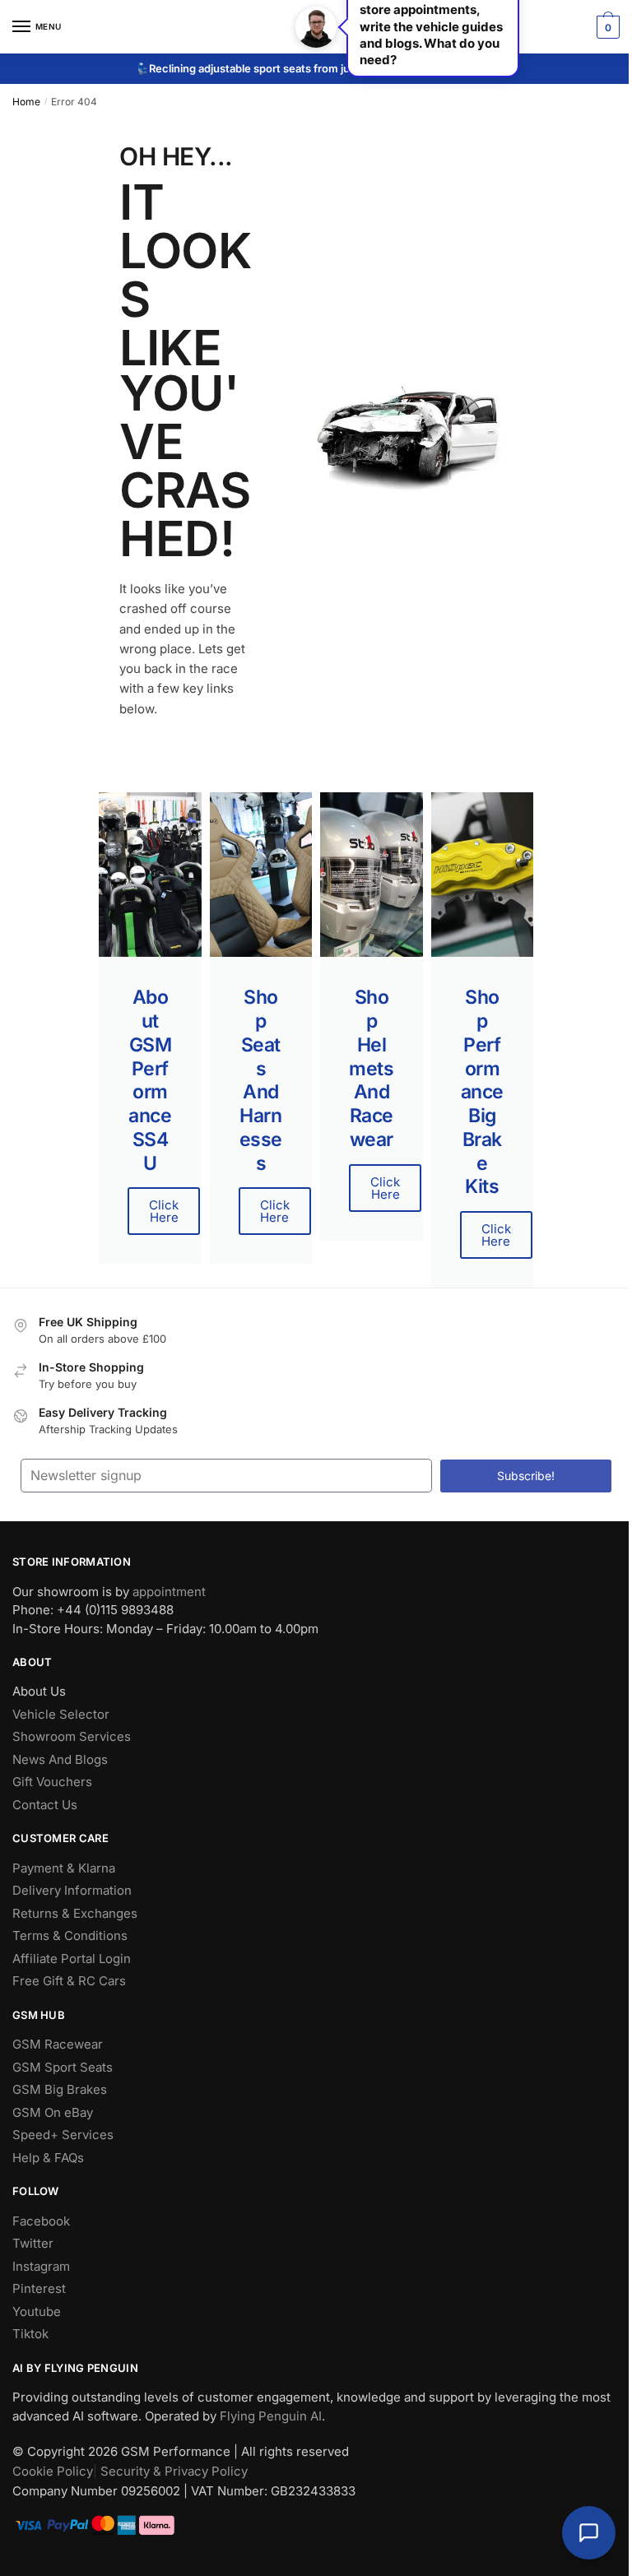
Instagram (41, 2266)
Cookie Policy (53, 2471)
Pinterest (39, 2288)
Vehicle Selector (61, 1714)
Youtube (37, 2311)
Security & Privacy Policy (174, 2471)
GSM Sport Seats (63, 2067)
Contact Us (45, 1805)
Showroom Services (72, 1736)
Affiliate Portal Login (72, 1959)
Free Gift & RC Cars (69, 1981)
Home (26, 102)
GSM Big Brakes (60, 2089)
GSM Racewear (58, 2044)
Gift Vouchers (52, 1782)
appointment (169, 1592)
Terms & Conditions (70, 1935)
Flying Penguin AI (271, 2416)
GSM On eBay (53, 2112)
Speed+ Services (63, 2135)
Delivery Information (72, 1890)
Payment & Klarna (64, 1868)
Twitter (33, 2243)
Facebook (41, 2221)
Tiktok (30, 2334)
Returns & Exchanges (75, 1913)
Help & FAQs (48, 2158)
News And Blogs (60, 1759)
